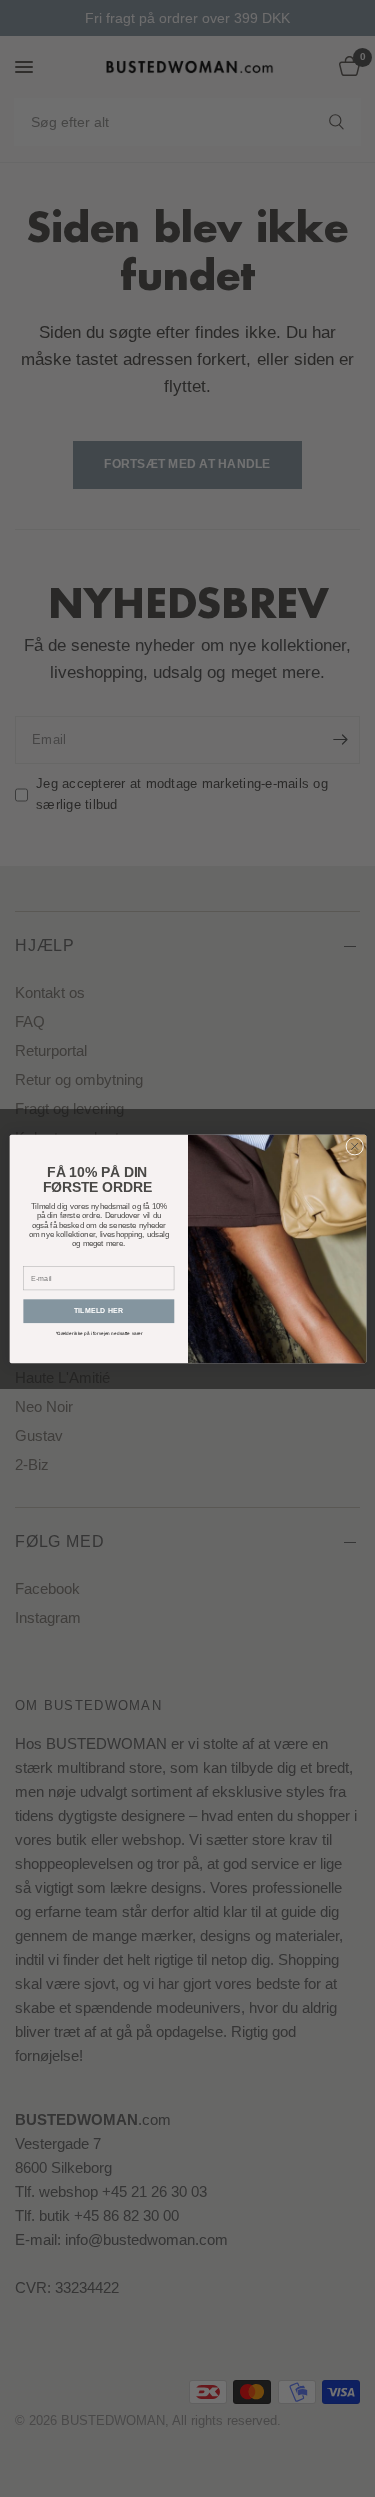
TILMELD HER (98, 1311)
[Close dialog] (354, 1146)
